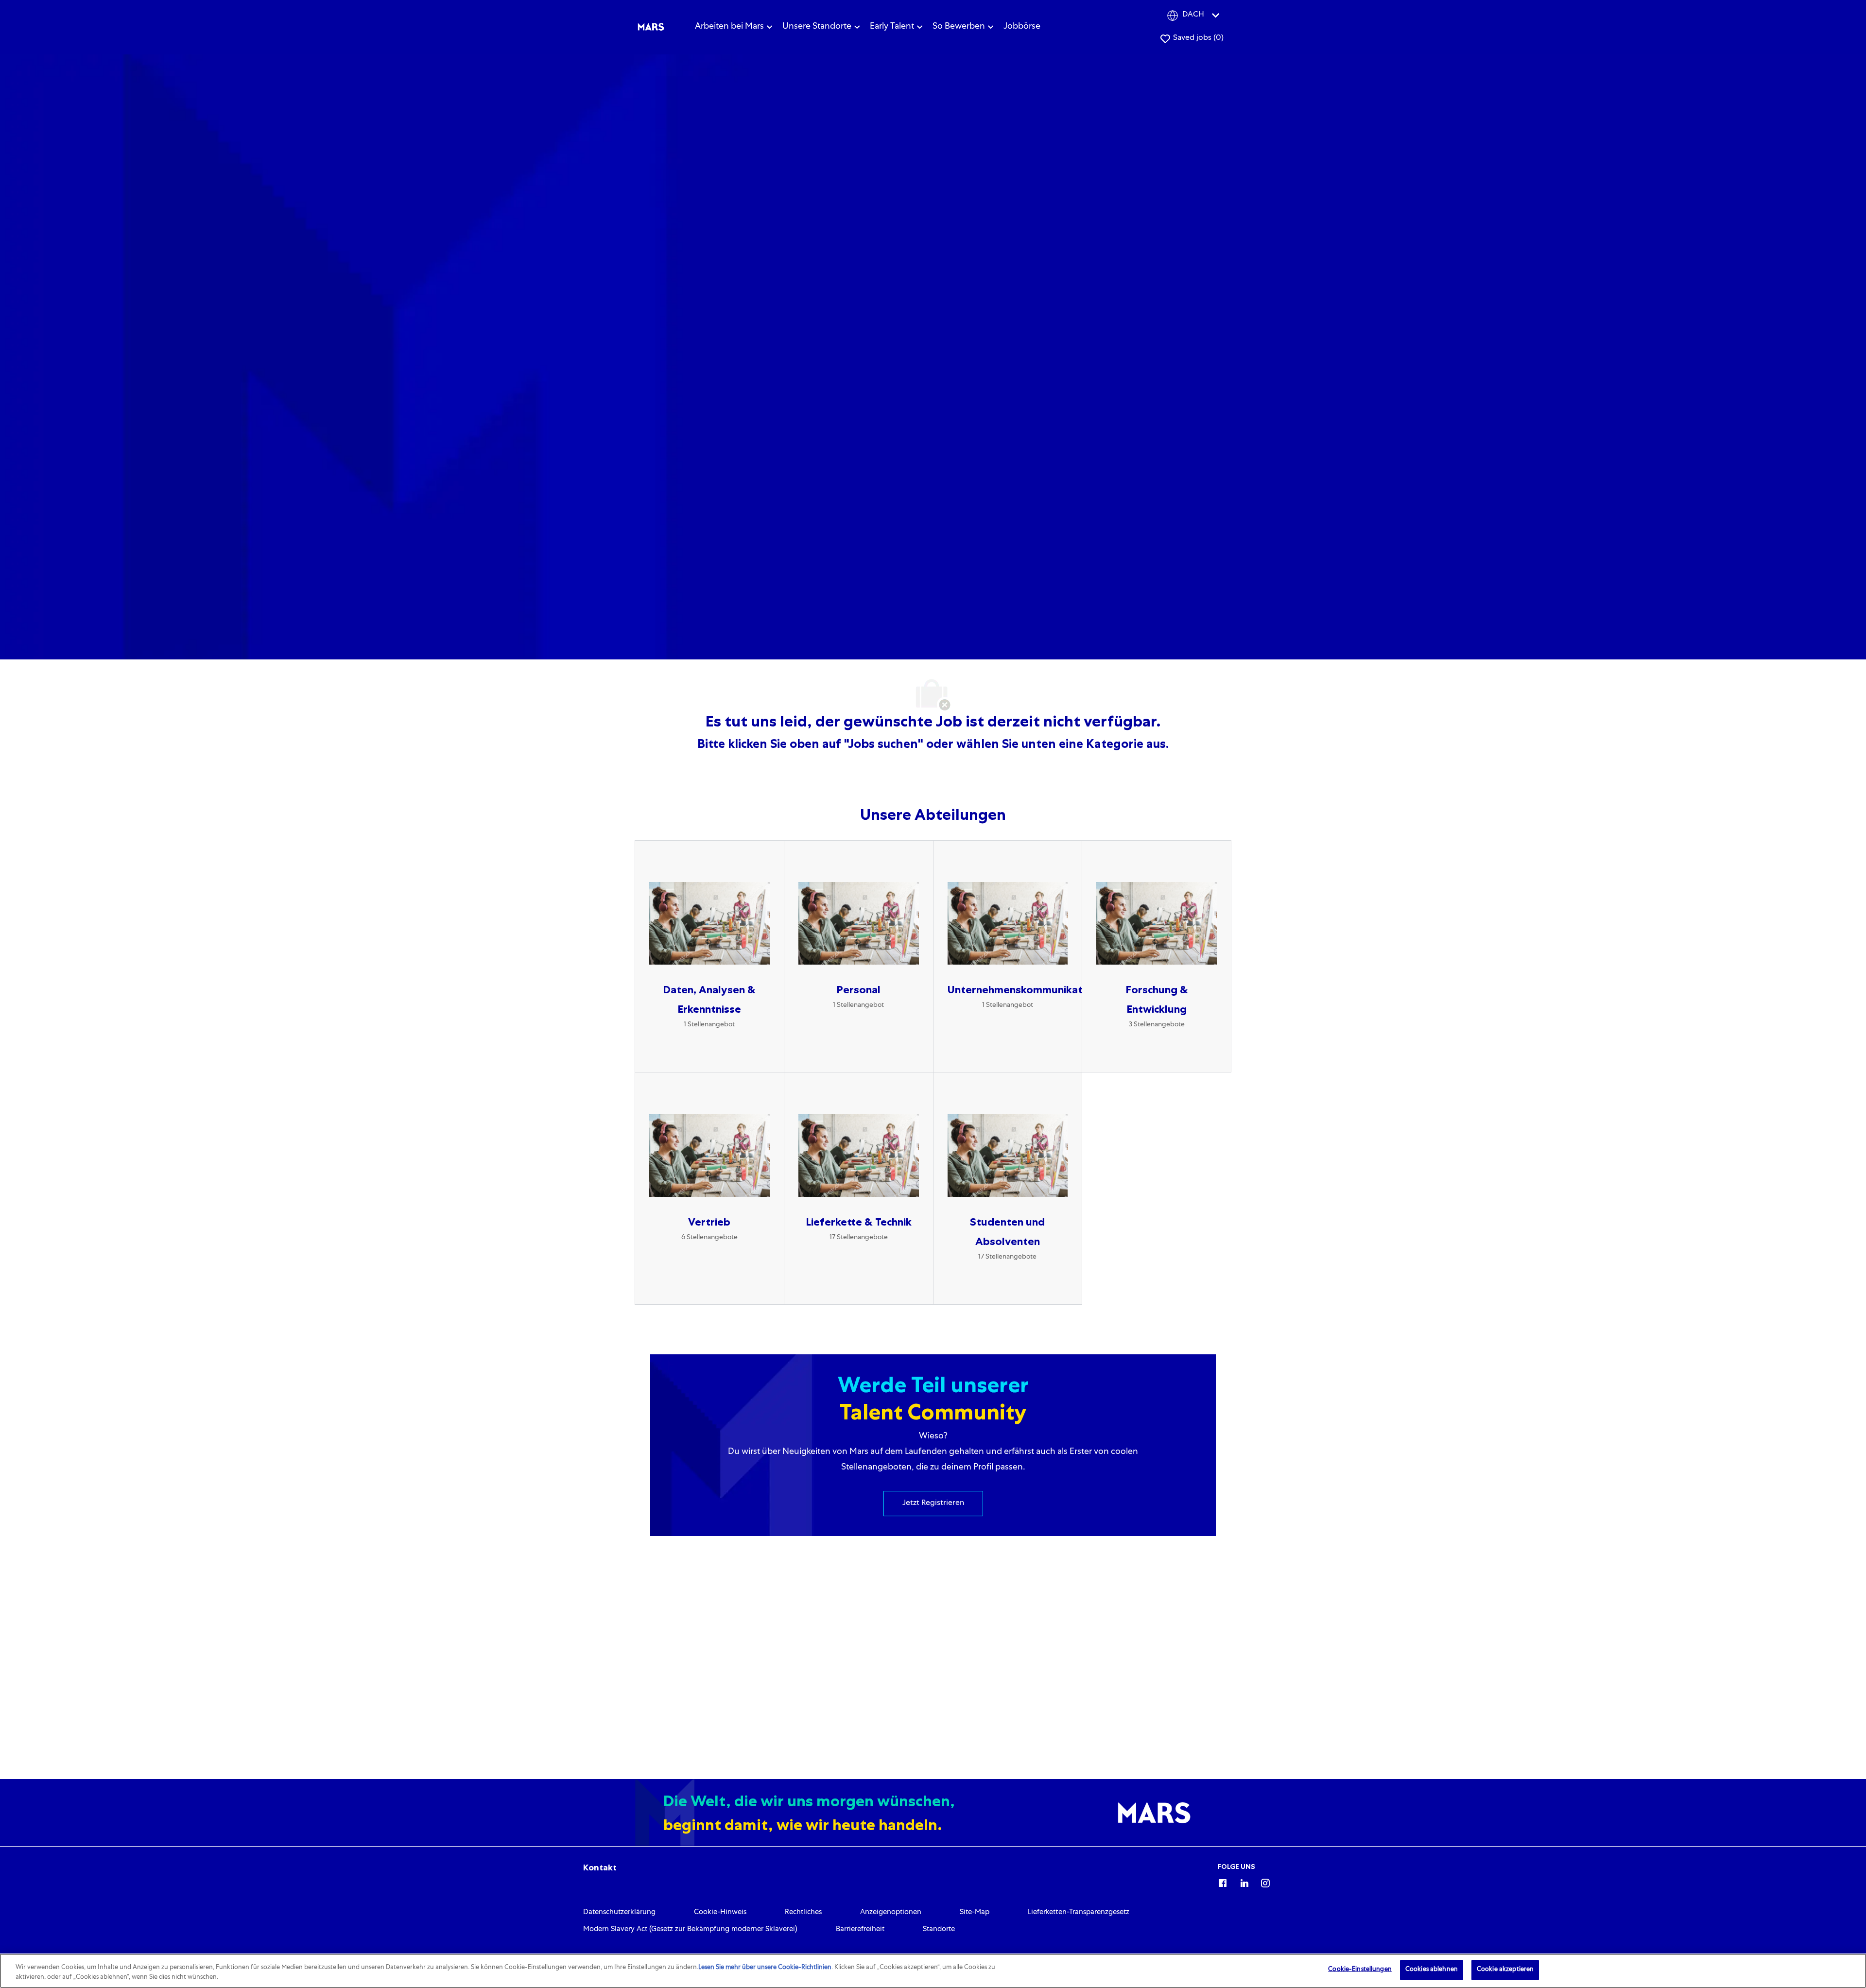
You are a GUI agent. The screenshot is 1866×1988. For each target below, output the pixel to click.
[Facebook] (1223, 1882)
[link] (600, 1867)
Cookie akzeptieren (1505, 1970)
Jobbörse (1022, 27)
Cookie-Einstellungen (1360, 1970)
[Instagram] (1265, 1882)
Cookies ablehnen (1432, 1970)
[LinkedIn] (1244, 1882)
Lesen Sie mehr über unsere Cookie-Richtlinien (765, 1968)
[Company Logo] (651, 27)
